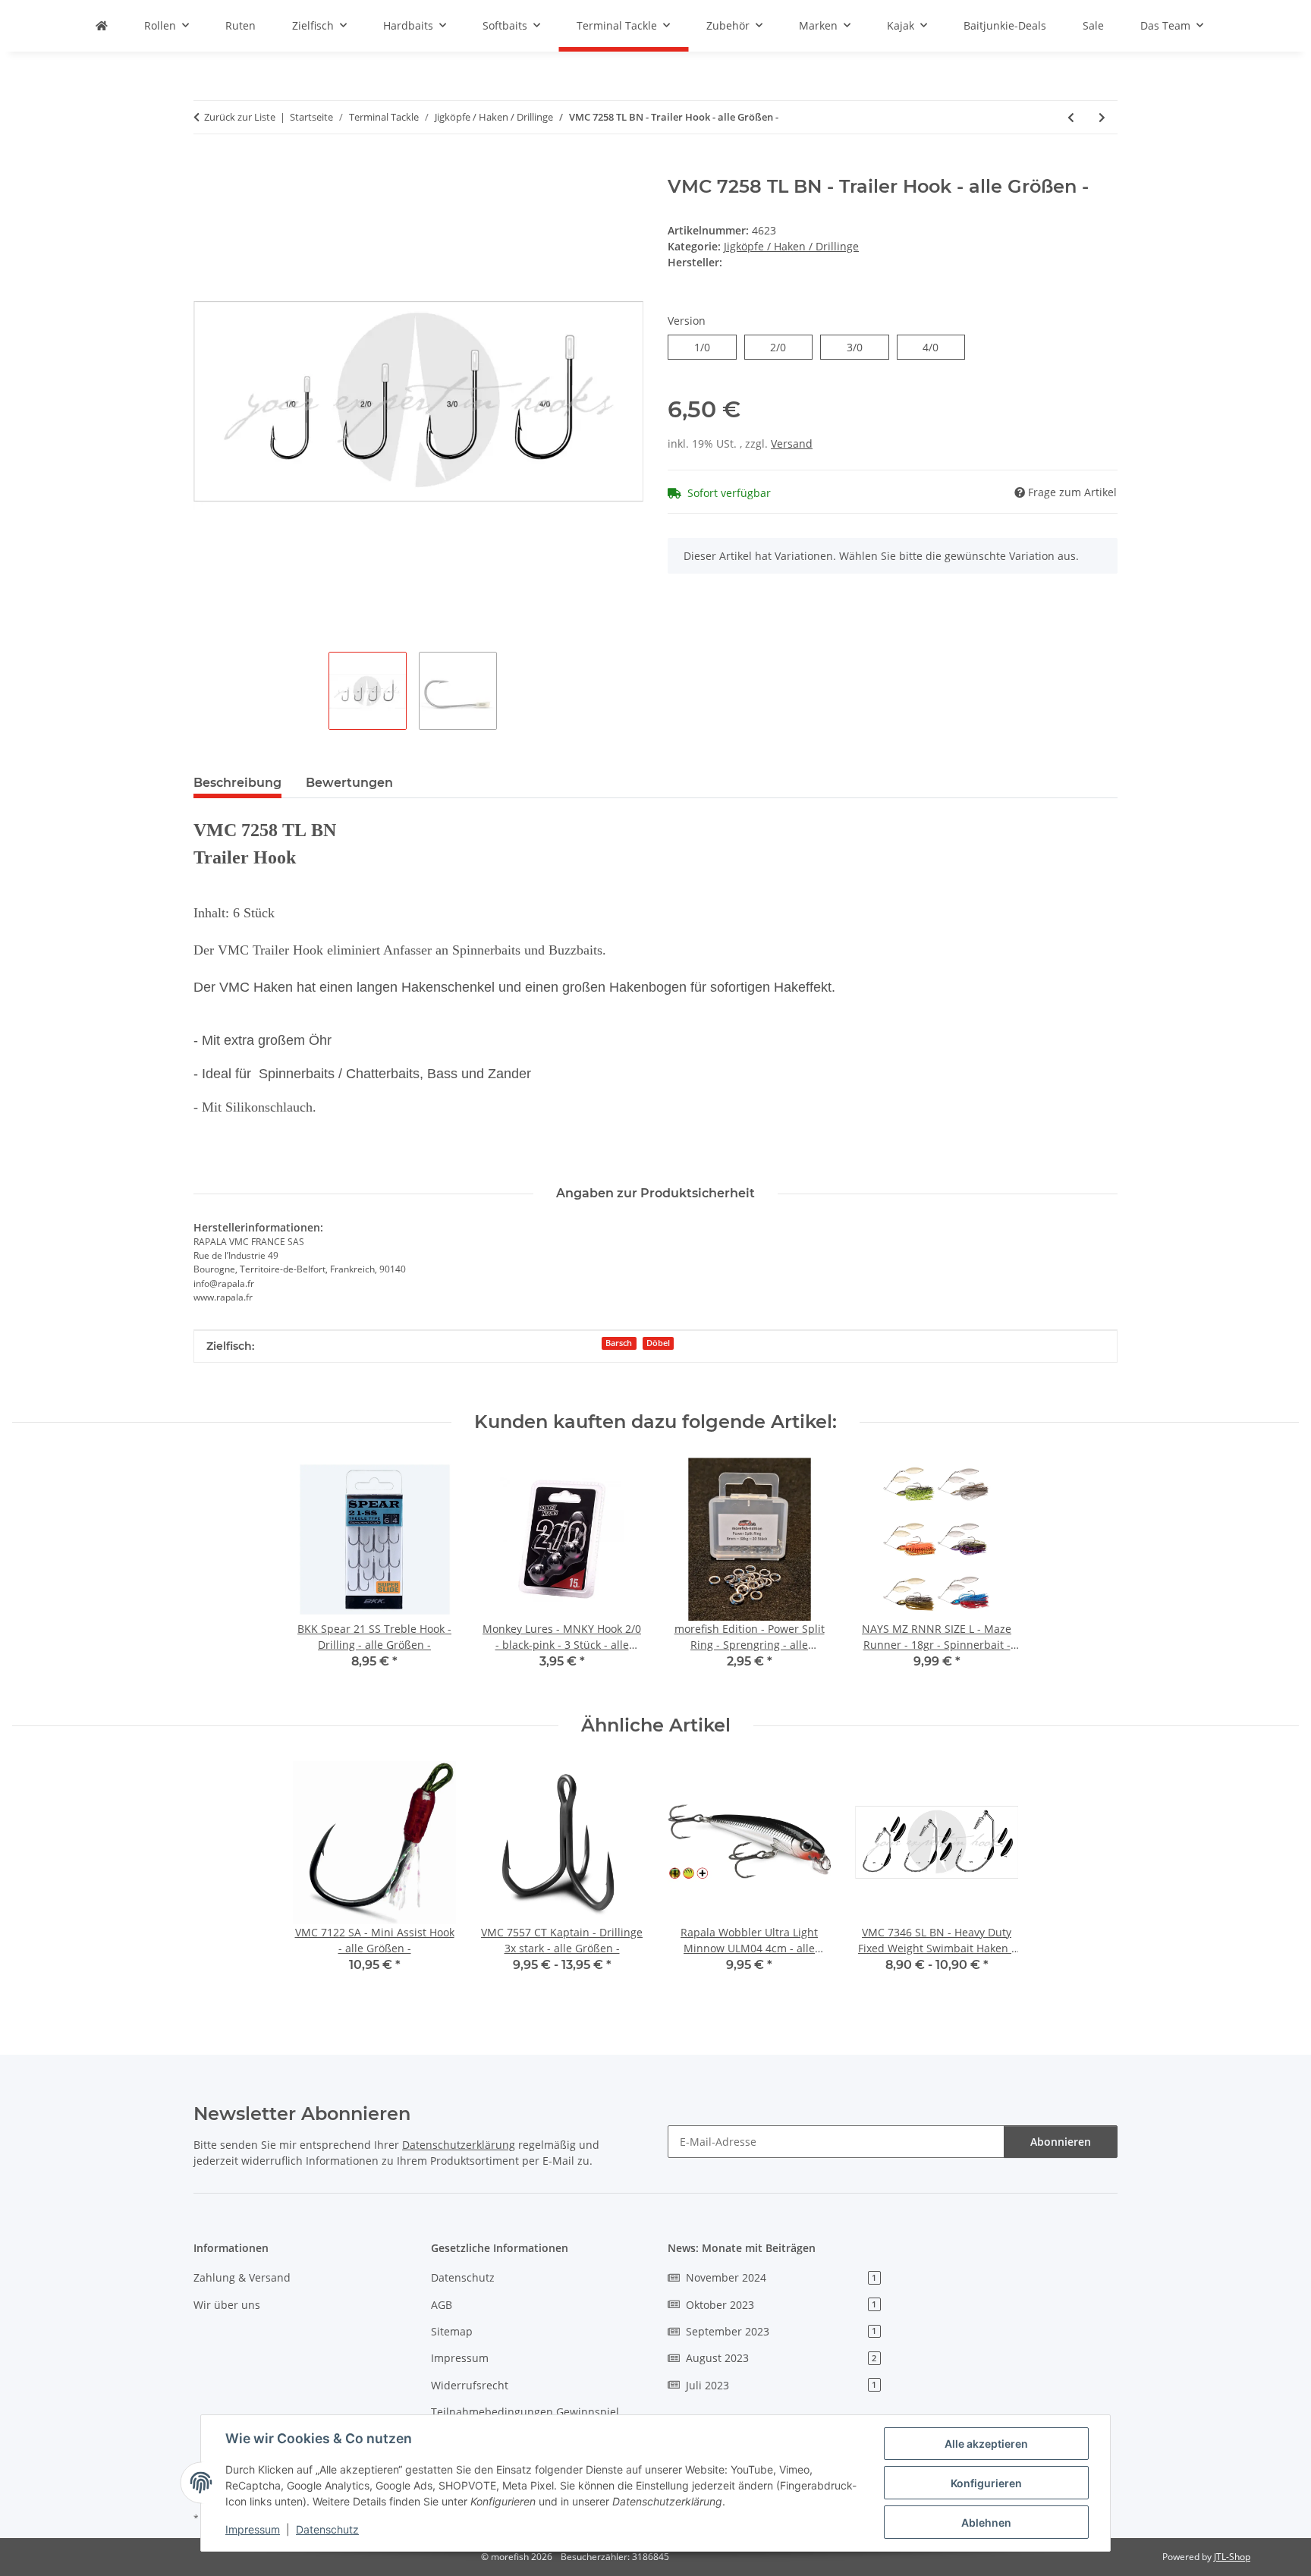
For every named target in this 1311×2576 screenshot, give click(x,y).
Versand (792, 443)
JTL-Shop (1232, 2557)
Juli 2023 (781, 2385)
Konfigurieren (986, 2483)
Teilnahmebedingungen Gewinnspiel (525, 2412)
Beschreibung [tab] (237, 783)
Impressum (253, 2529)
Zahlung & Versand (242, 2277)
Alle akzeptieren (986, 2444)
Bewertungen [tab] (349, 783)
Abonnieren (1061, 2142)
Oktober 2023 (781, 2305)
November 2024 (781, 2277)
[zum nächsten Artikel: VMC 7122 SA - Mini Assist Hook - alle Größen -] (1102, 117)
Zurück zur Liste (240, 117)
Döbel (658, 1343)
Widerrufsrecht (470, 2385)
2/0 (786, 347)
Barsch (619, 1343)
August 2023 (781, 2358)
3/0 (862, 347)
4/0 (938, 347)
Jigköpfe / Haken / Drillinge (791, 246)
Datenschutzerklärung (459, 2145)
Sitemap (452, 2331)
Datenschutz (327, 2529)
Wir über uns (227, 2305)
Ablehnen (986, 2523)
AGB (442, 2305)
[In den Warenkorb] (206, 168)
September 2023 (781, 2331)
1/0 (710, 347)
